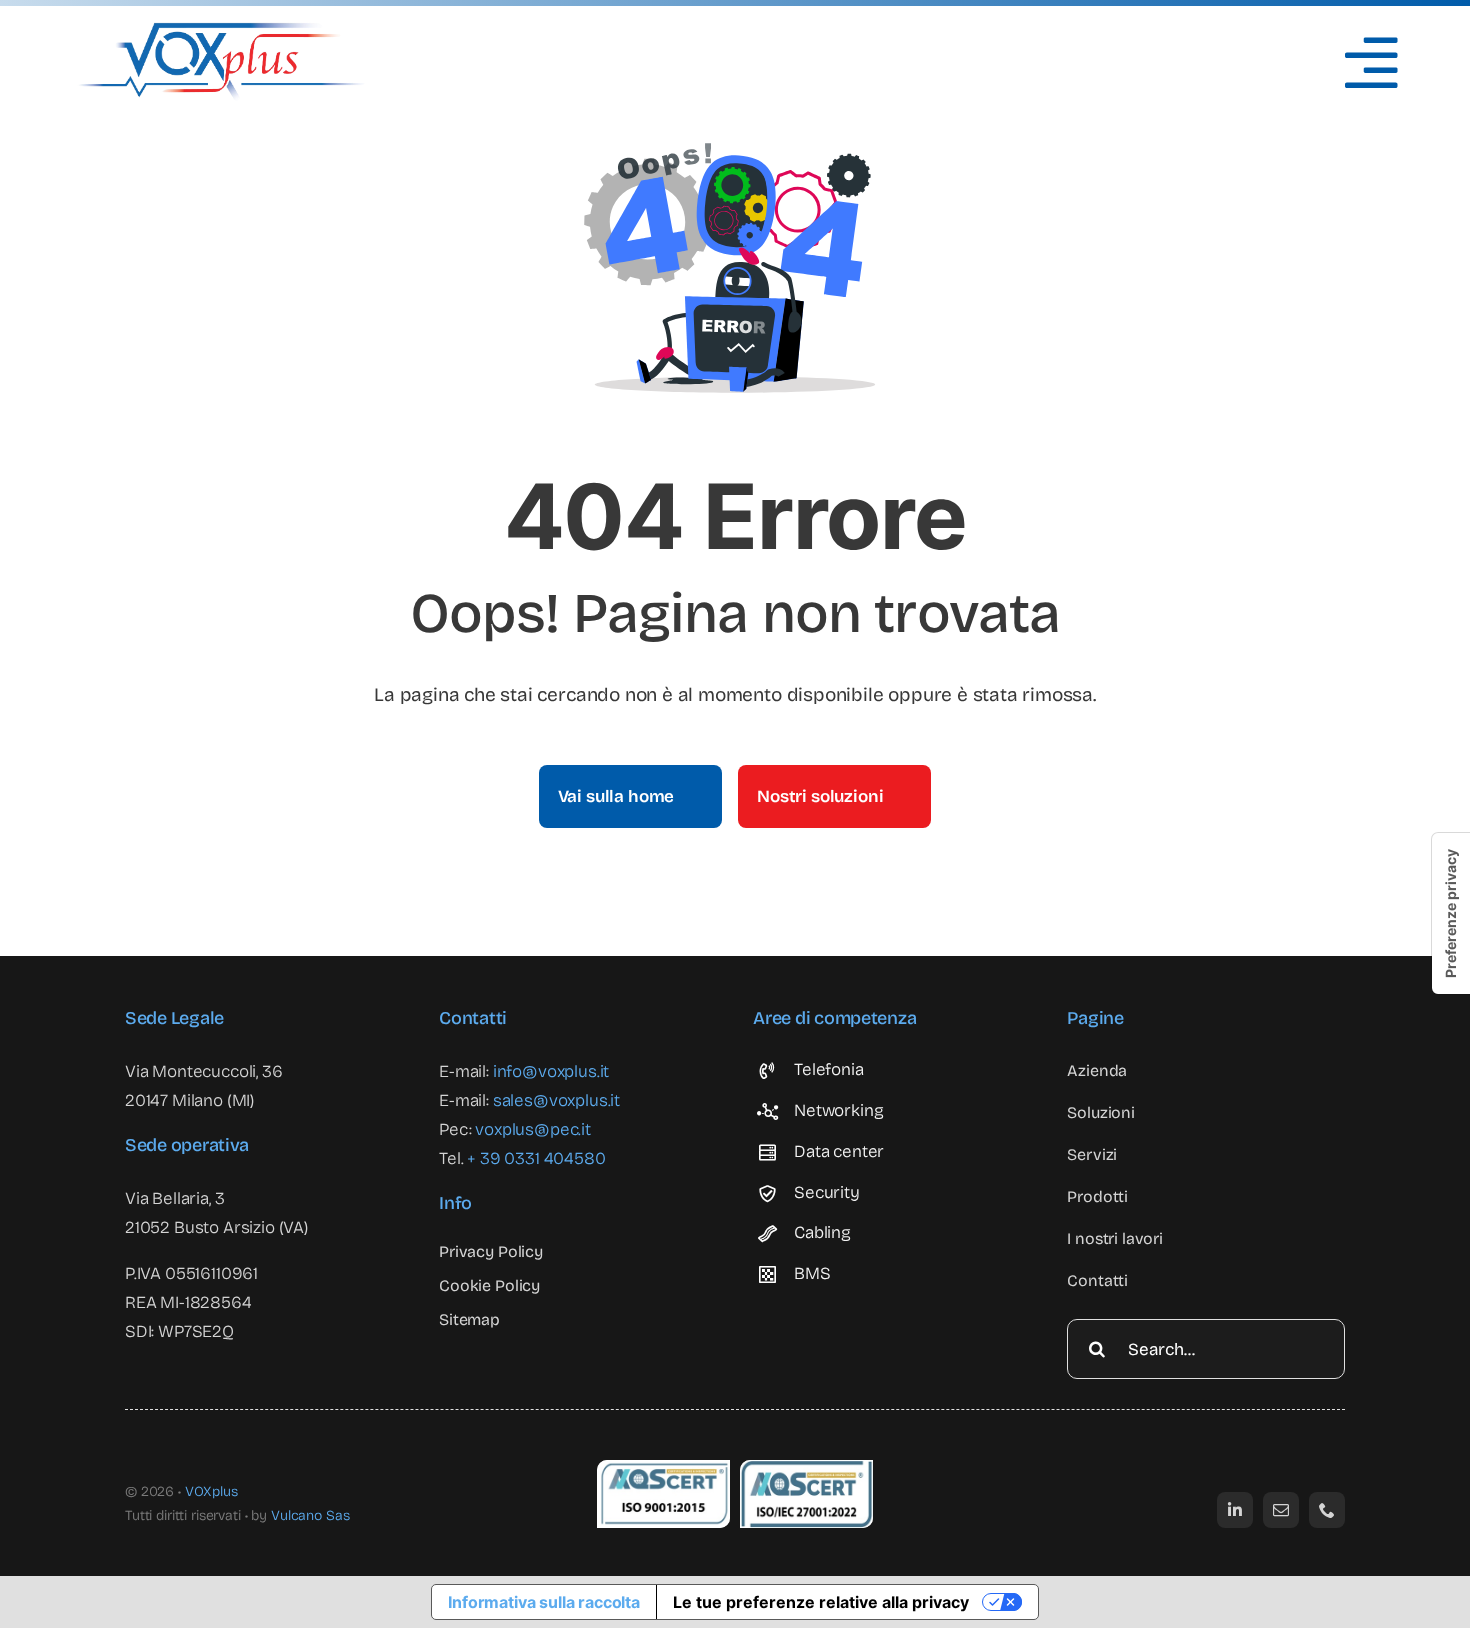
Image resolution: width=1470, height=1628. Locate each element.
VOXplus (211, 1491)
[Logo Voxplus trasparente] (222, 30)
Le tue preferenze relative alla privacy (821, 1602)
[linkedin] (1235, 1510)
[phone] (1327, 1510)
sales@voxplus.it (556, 1100)
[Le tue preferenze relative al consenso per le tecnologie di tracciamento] (1451, 913)
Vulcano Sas (310, 1515)
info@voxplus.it (551, 1071)
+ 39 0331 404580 (536, 1158)
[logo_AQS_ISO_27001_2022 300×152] (806, 1468)
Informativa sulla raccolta (544, 1602)
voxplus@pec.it (533, 1129)
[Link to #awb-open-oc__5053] (1371, 63)
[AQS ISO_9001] (663, 1468)
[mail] (1281, 1510)
